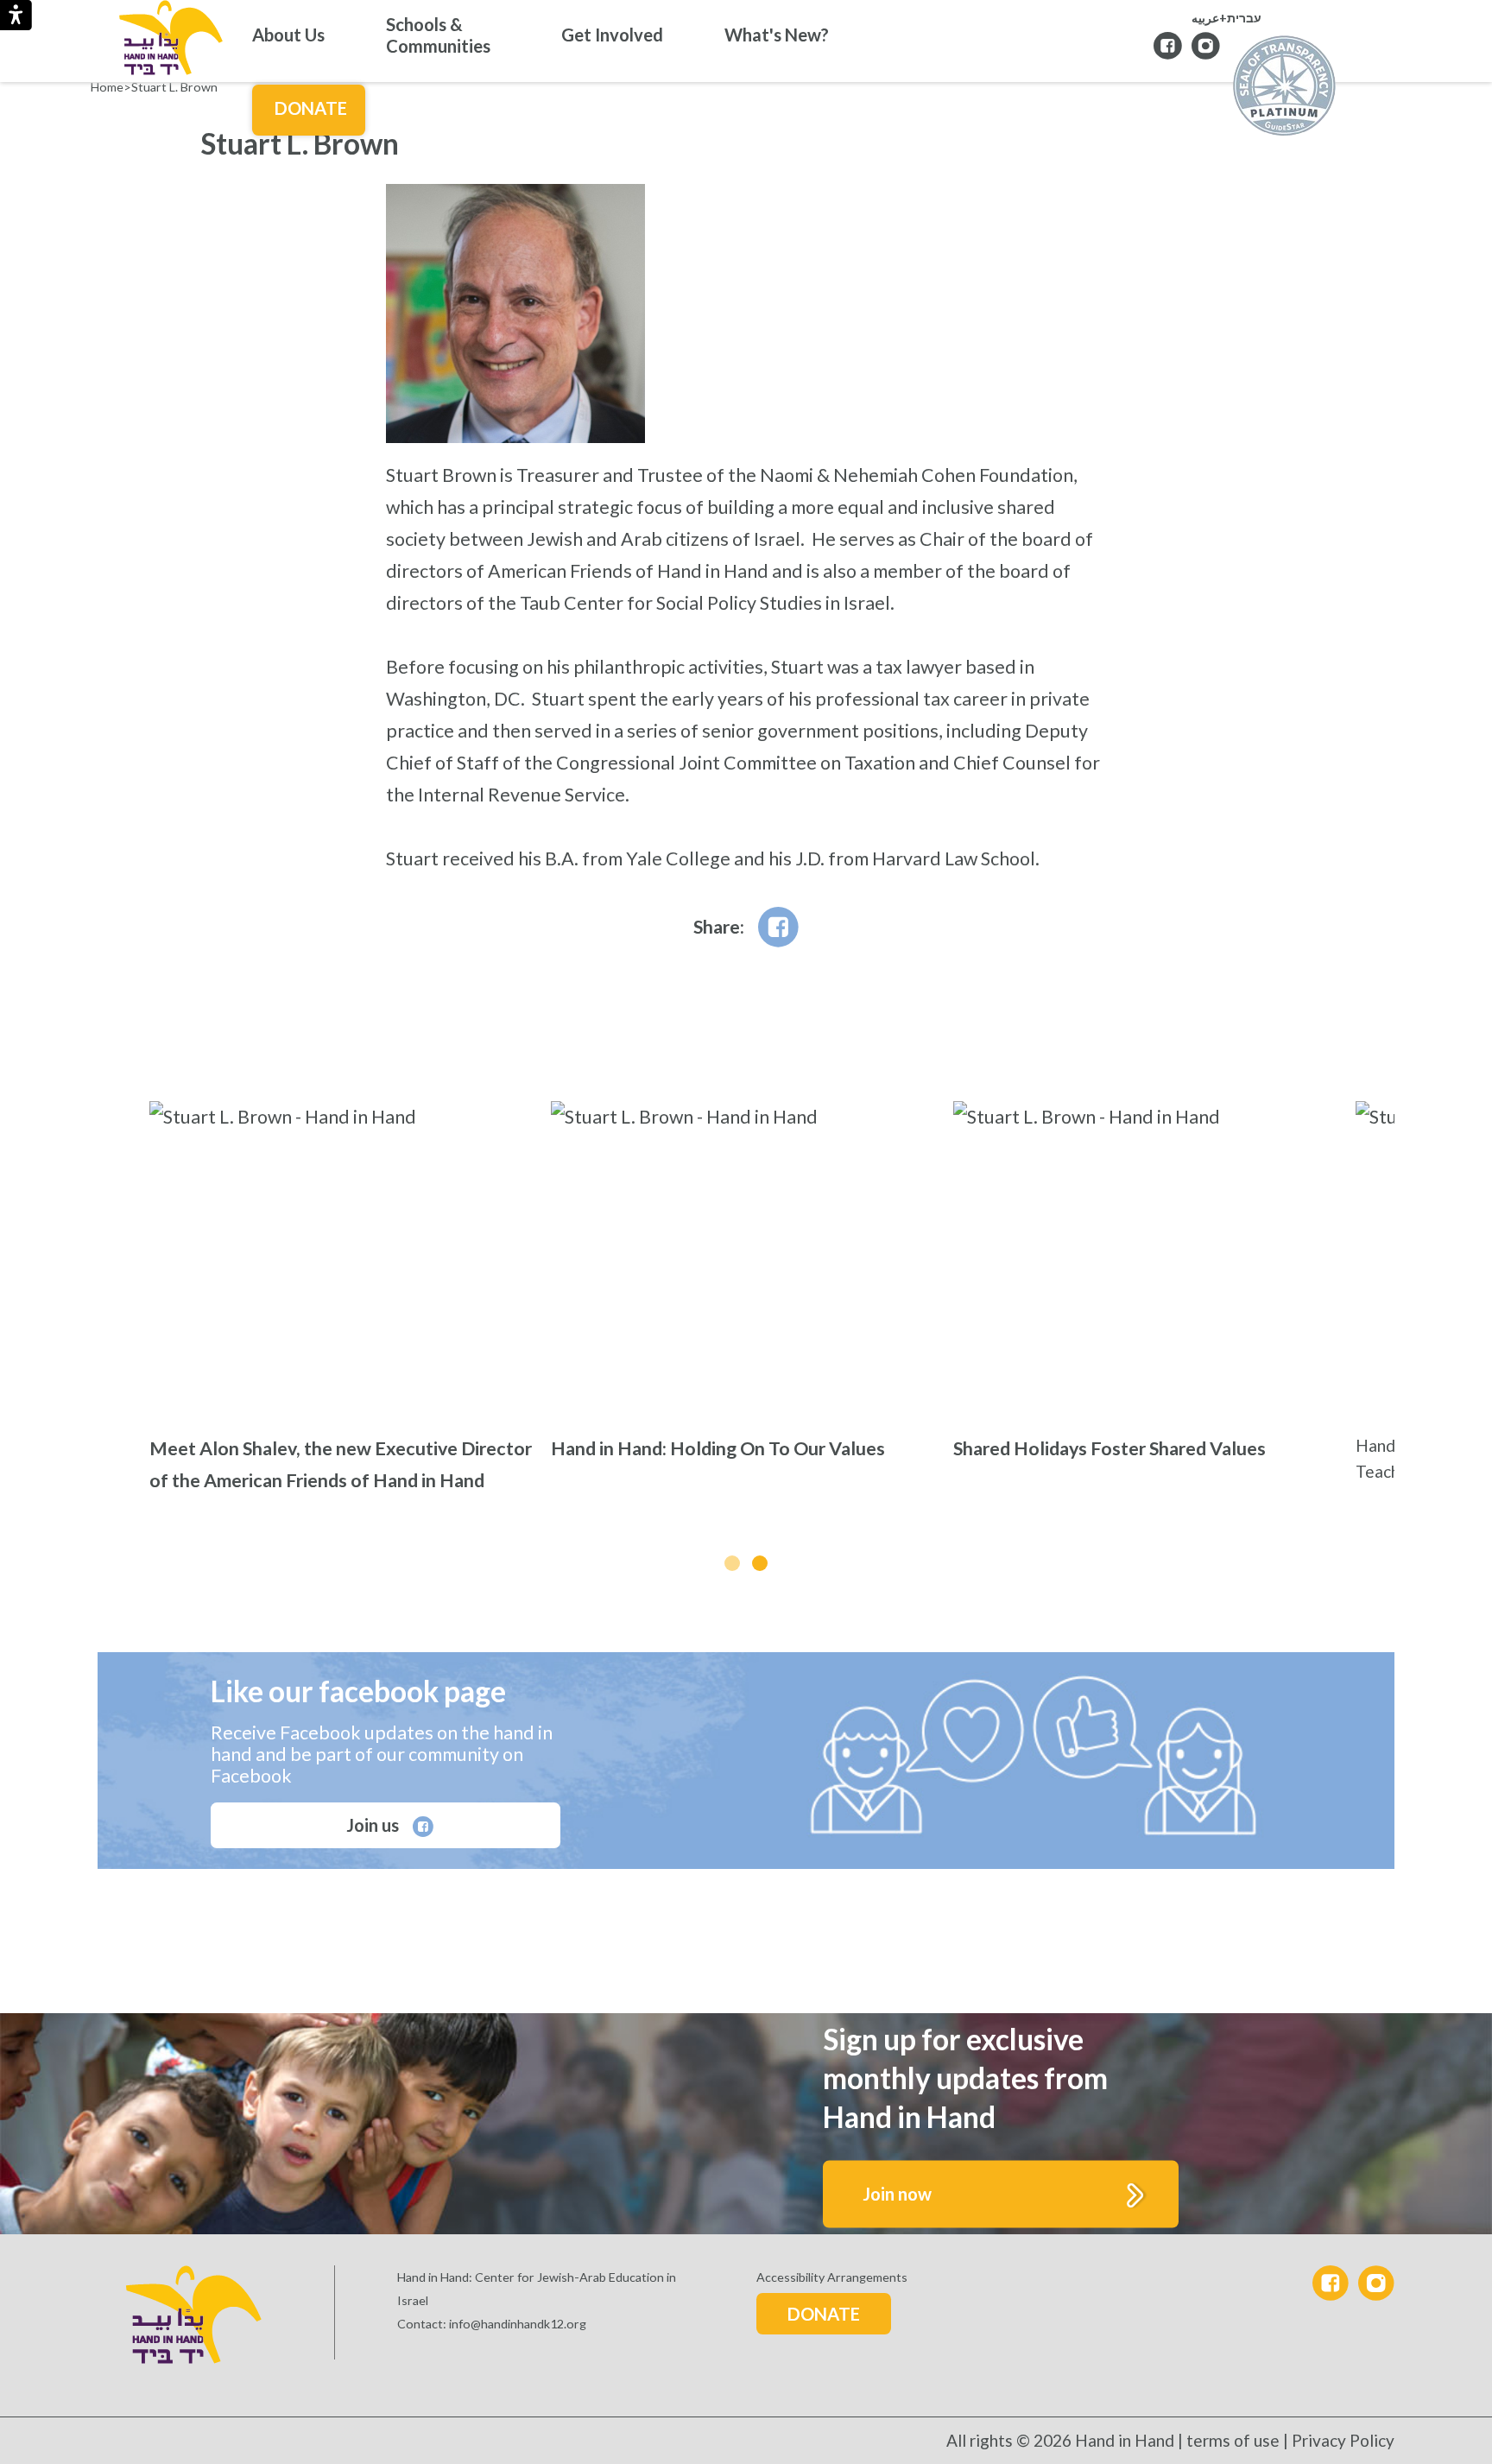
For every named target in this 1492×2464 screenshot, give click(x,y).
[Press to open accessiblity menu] (16, 15)
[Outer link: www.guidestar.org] (1284, 87)
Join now (897, 2194)
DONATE (824, 2314)
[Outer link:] (1205, 46)
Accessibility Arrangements (832, 2277)
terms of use (1233, 2440)
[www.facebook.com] (778, 927)
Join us (374, 1825)
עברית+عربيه (1226, 18)
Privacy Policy (1343, 2440)
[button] (732, 1563)
